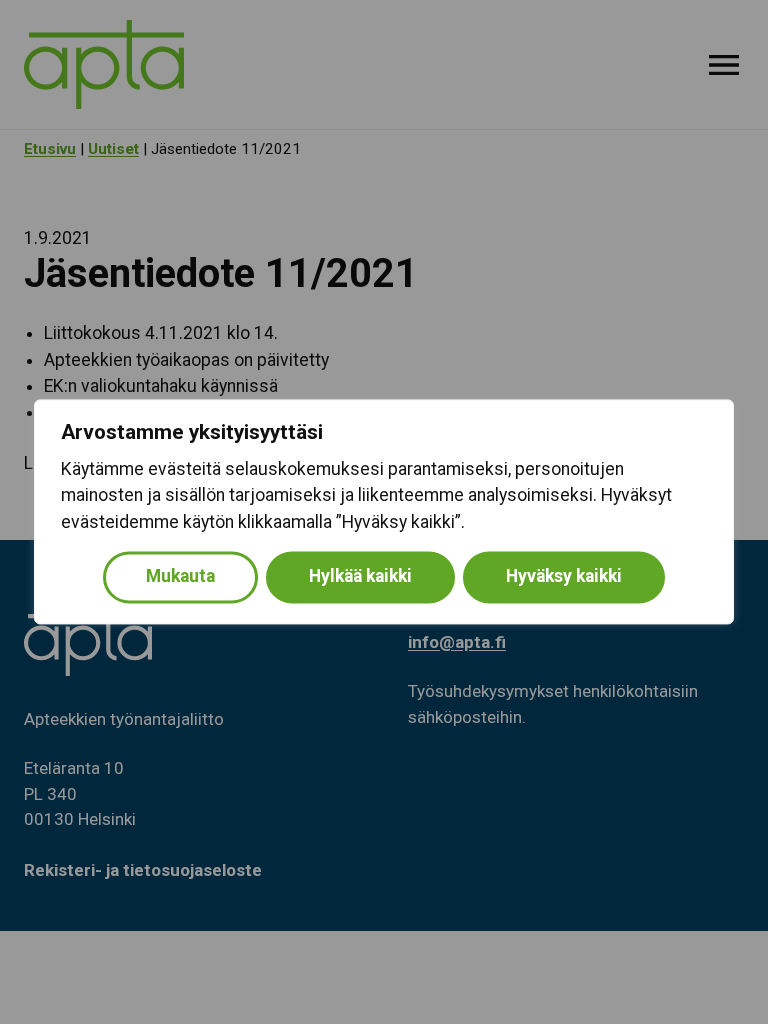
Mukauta (180, 577)
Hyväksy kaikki (564, 577)
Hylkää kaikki (360, 577)
